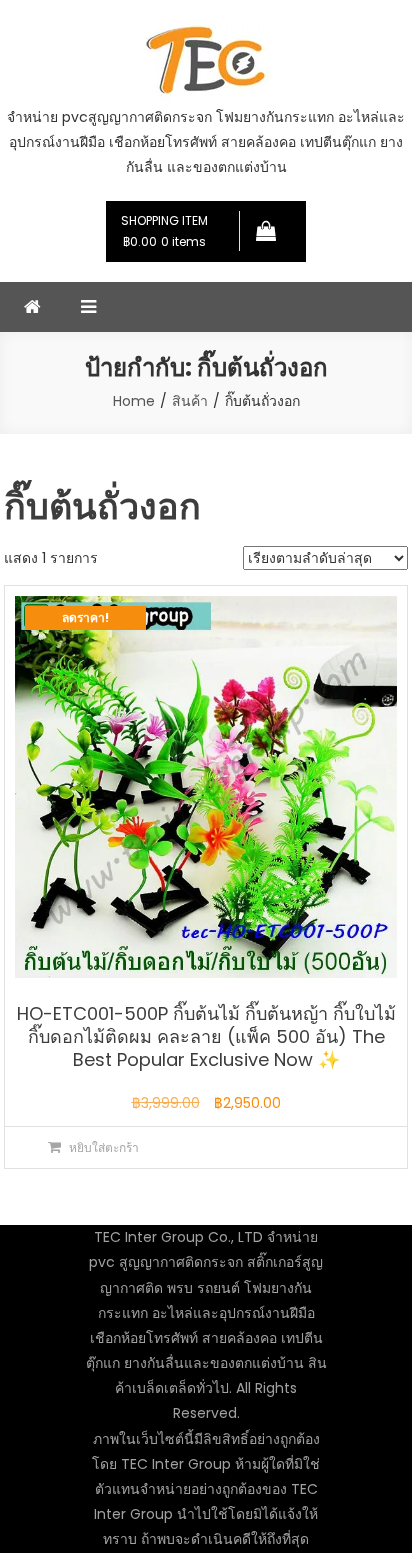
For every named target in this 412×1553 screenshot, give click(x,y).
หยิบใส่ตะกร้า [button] (104, 1147)
